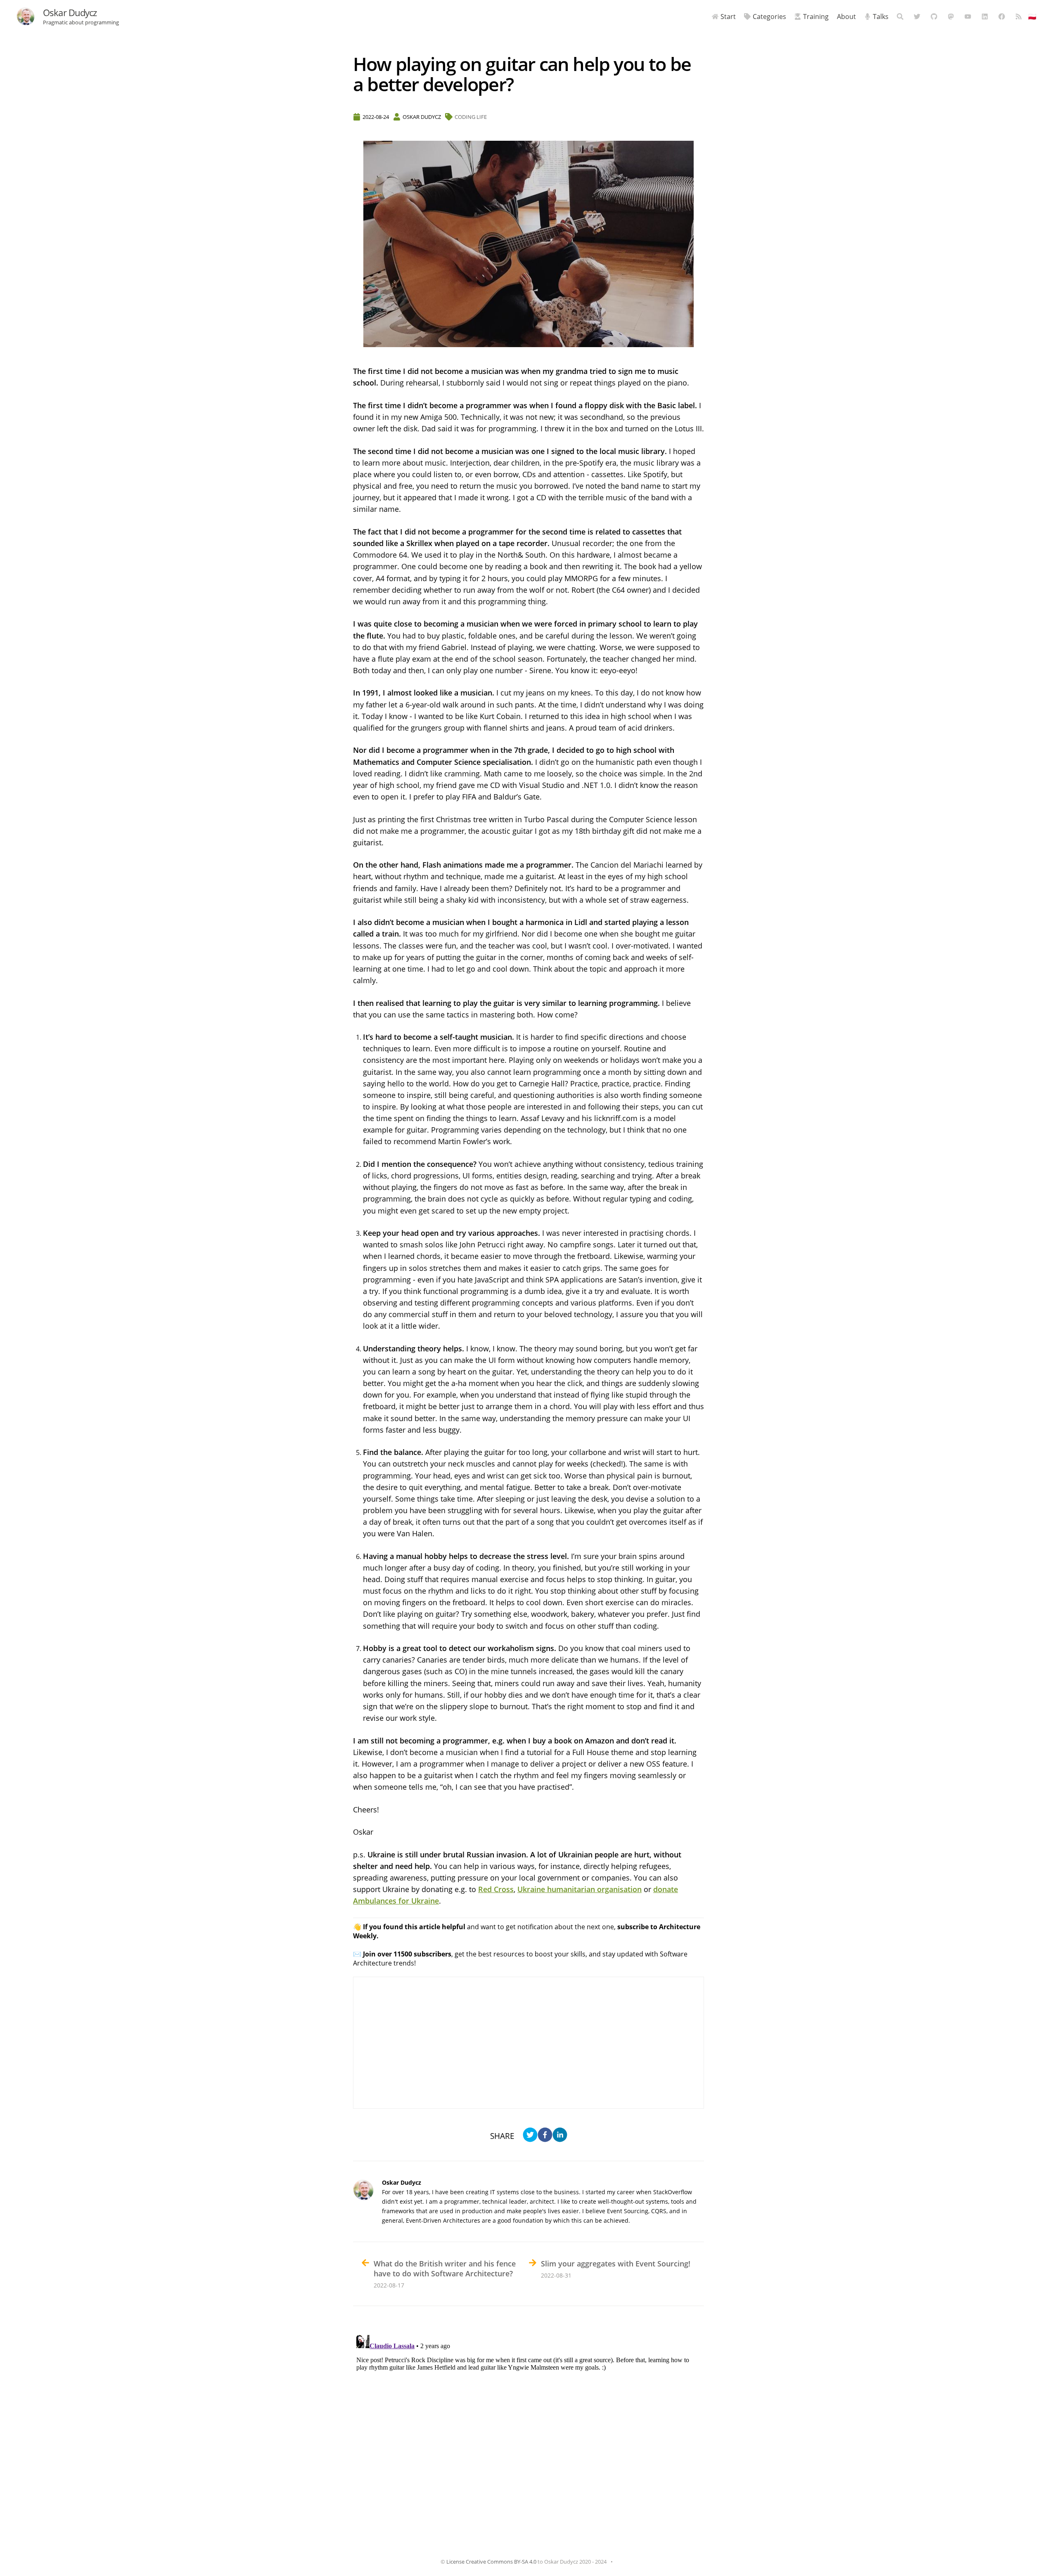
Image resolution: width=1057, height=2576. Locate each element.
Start (728, 17)
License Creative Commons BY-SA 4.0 (491, 2562)
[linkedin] (560, 2136)
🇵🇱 (1032, 17)
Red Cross (496, 1889)
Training (816, 17)
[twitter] (530, 2136)
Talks (881, 17)
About (846, 17)
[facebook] (545, 2136)
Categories (769, 17)
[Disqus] (528, 2435)
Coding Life (471, 117)
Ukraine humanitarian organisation (579, 1889)
